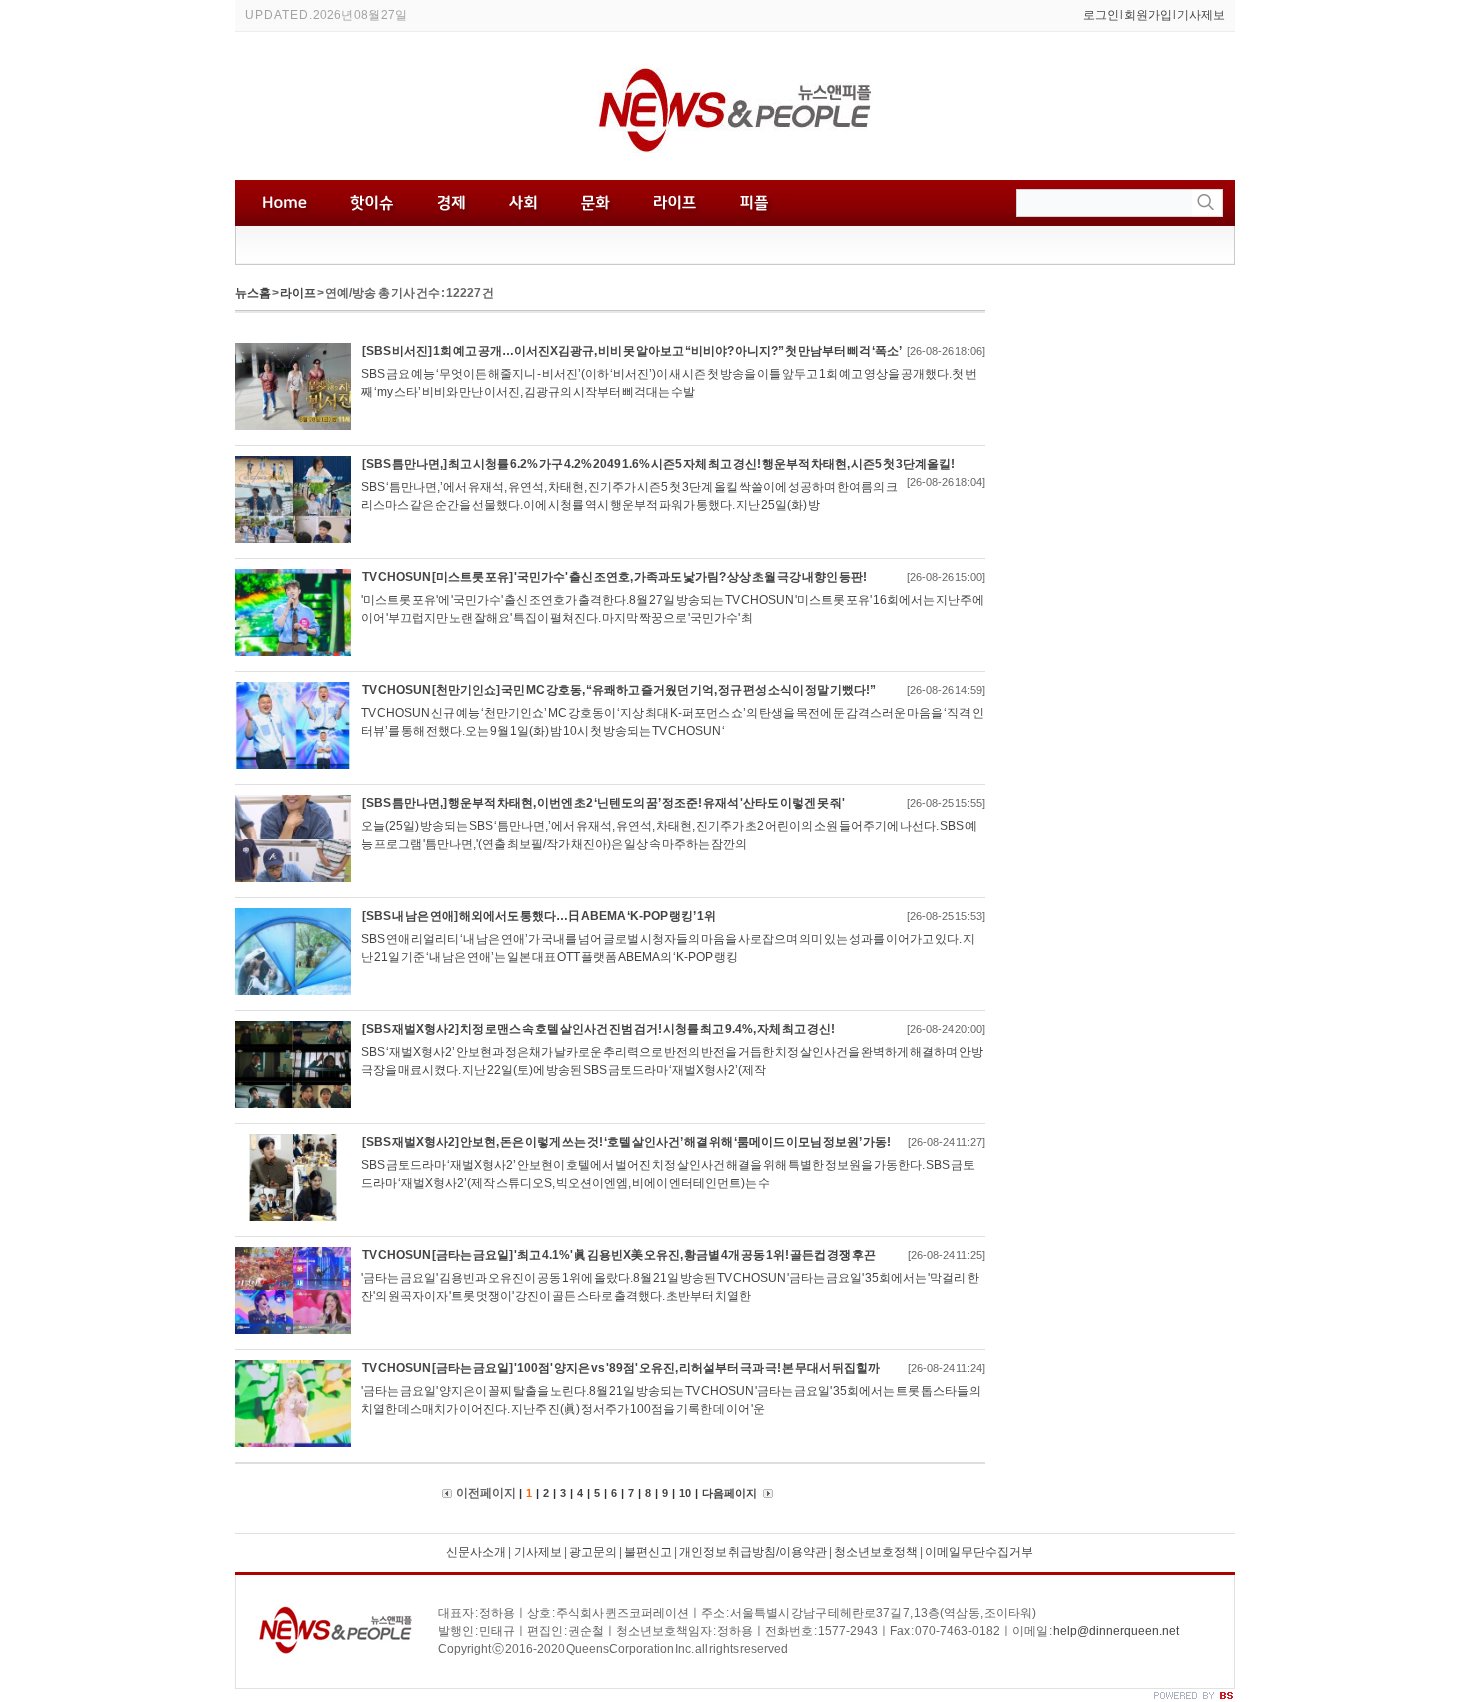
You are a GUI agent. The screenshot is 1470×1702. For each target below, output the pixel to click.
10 (685, 1493)
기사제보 (1201, 15)
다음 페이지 (730, 1493)
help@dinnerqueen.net (1116, 1631)
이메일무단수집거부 (979, 1552)
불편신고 (648, 1552)
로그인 (1101, 15)
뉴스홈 (253, 293)
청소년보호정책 (876, 1552)
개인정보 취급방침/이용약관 (753, 1552)
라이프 (298, 293)
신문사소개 (476, 1552)
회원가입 (1148, 15)
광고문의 (592, 1552)
